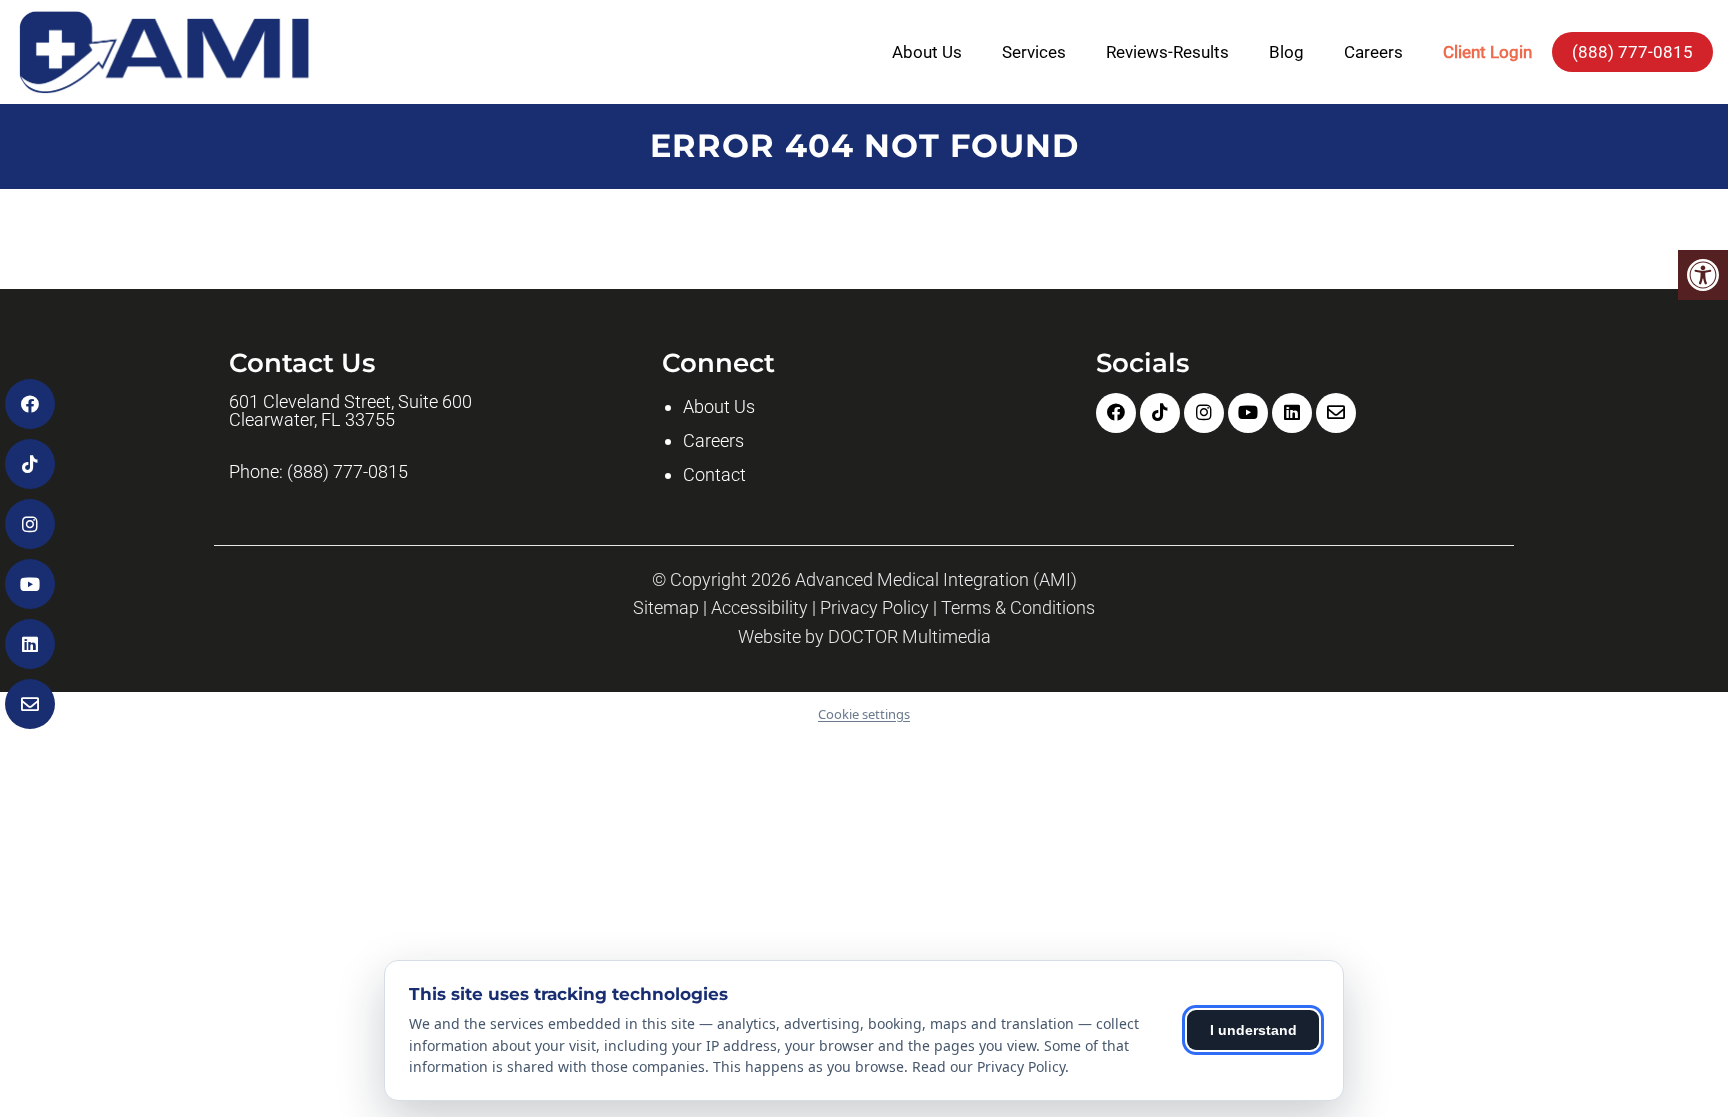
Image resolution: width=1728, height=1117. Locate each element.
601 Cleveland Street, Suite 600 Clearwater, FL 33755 (350, 411)
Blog (1286, 52)
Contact (714, 474)
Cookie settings (864, 714)
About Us (927, 52)
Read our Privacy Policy (988, 1066)
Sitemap (666, 608)
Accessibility (759, 608)
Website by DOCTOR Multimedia (864, 637)
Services (1034, 52)
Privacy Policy (874, 608)
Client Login (1487, 52)
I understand (1253, 1030)
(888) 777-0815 (1632, 52)
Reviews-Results (1167, 52)
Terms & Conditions (1018, 608)
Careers (1373, 52)
